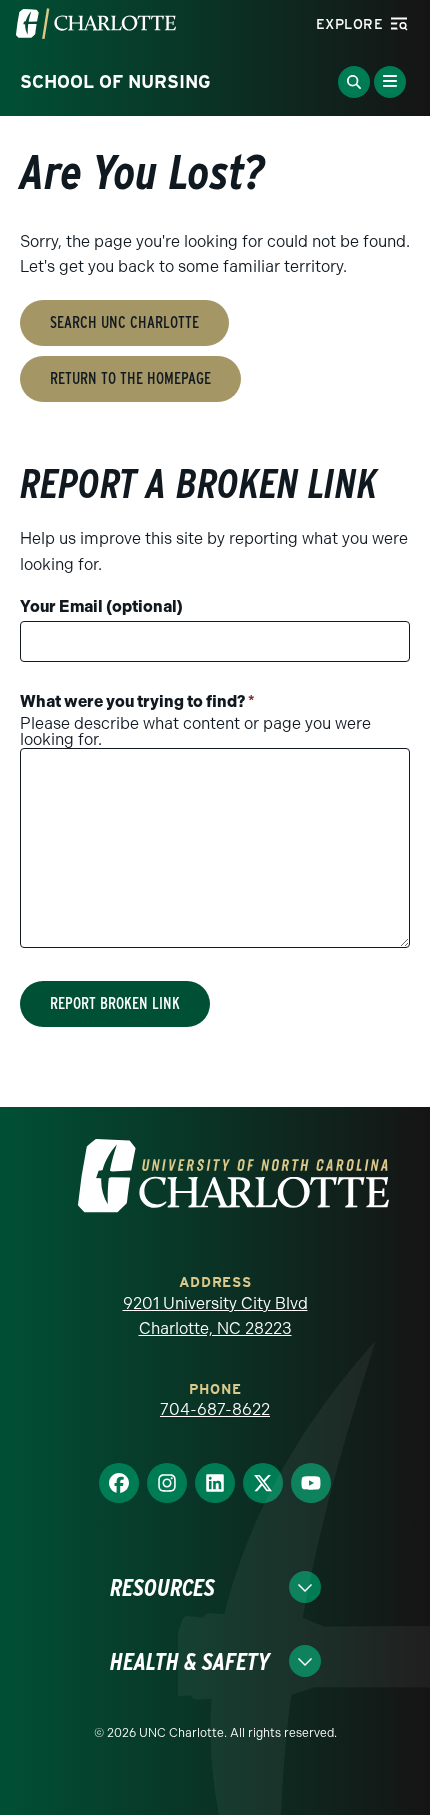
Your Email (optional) (101, 606)
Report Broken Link (115, 1003)
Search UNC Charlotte (124, 322)
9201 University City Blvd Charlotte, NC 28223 (215, 1316)
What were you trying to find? (137, 701)
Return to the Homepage (130, 378)
